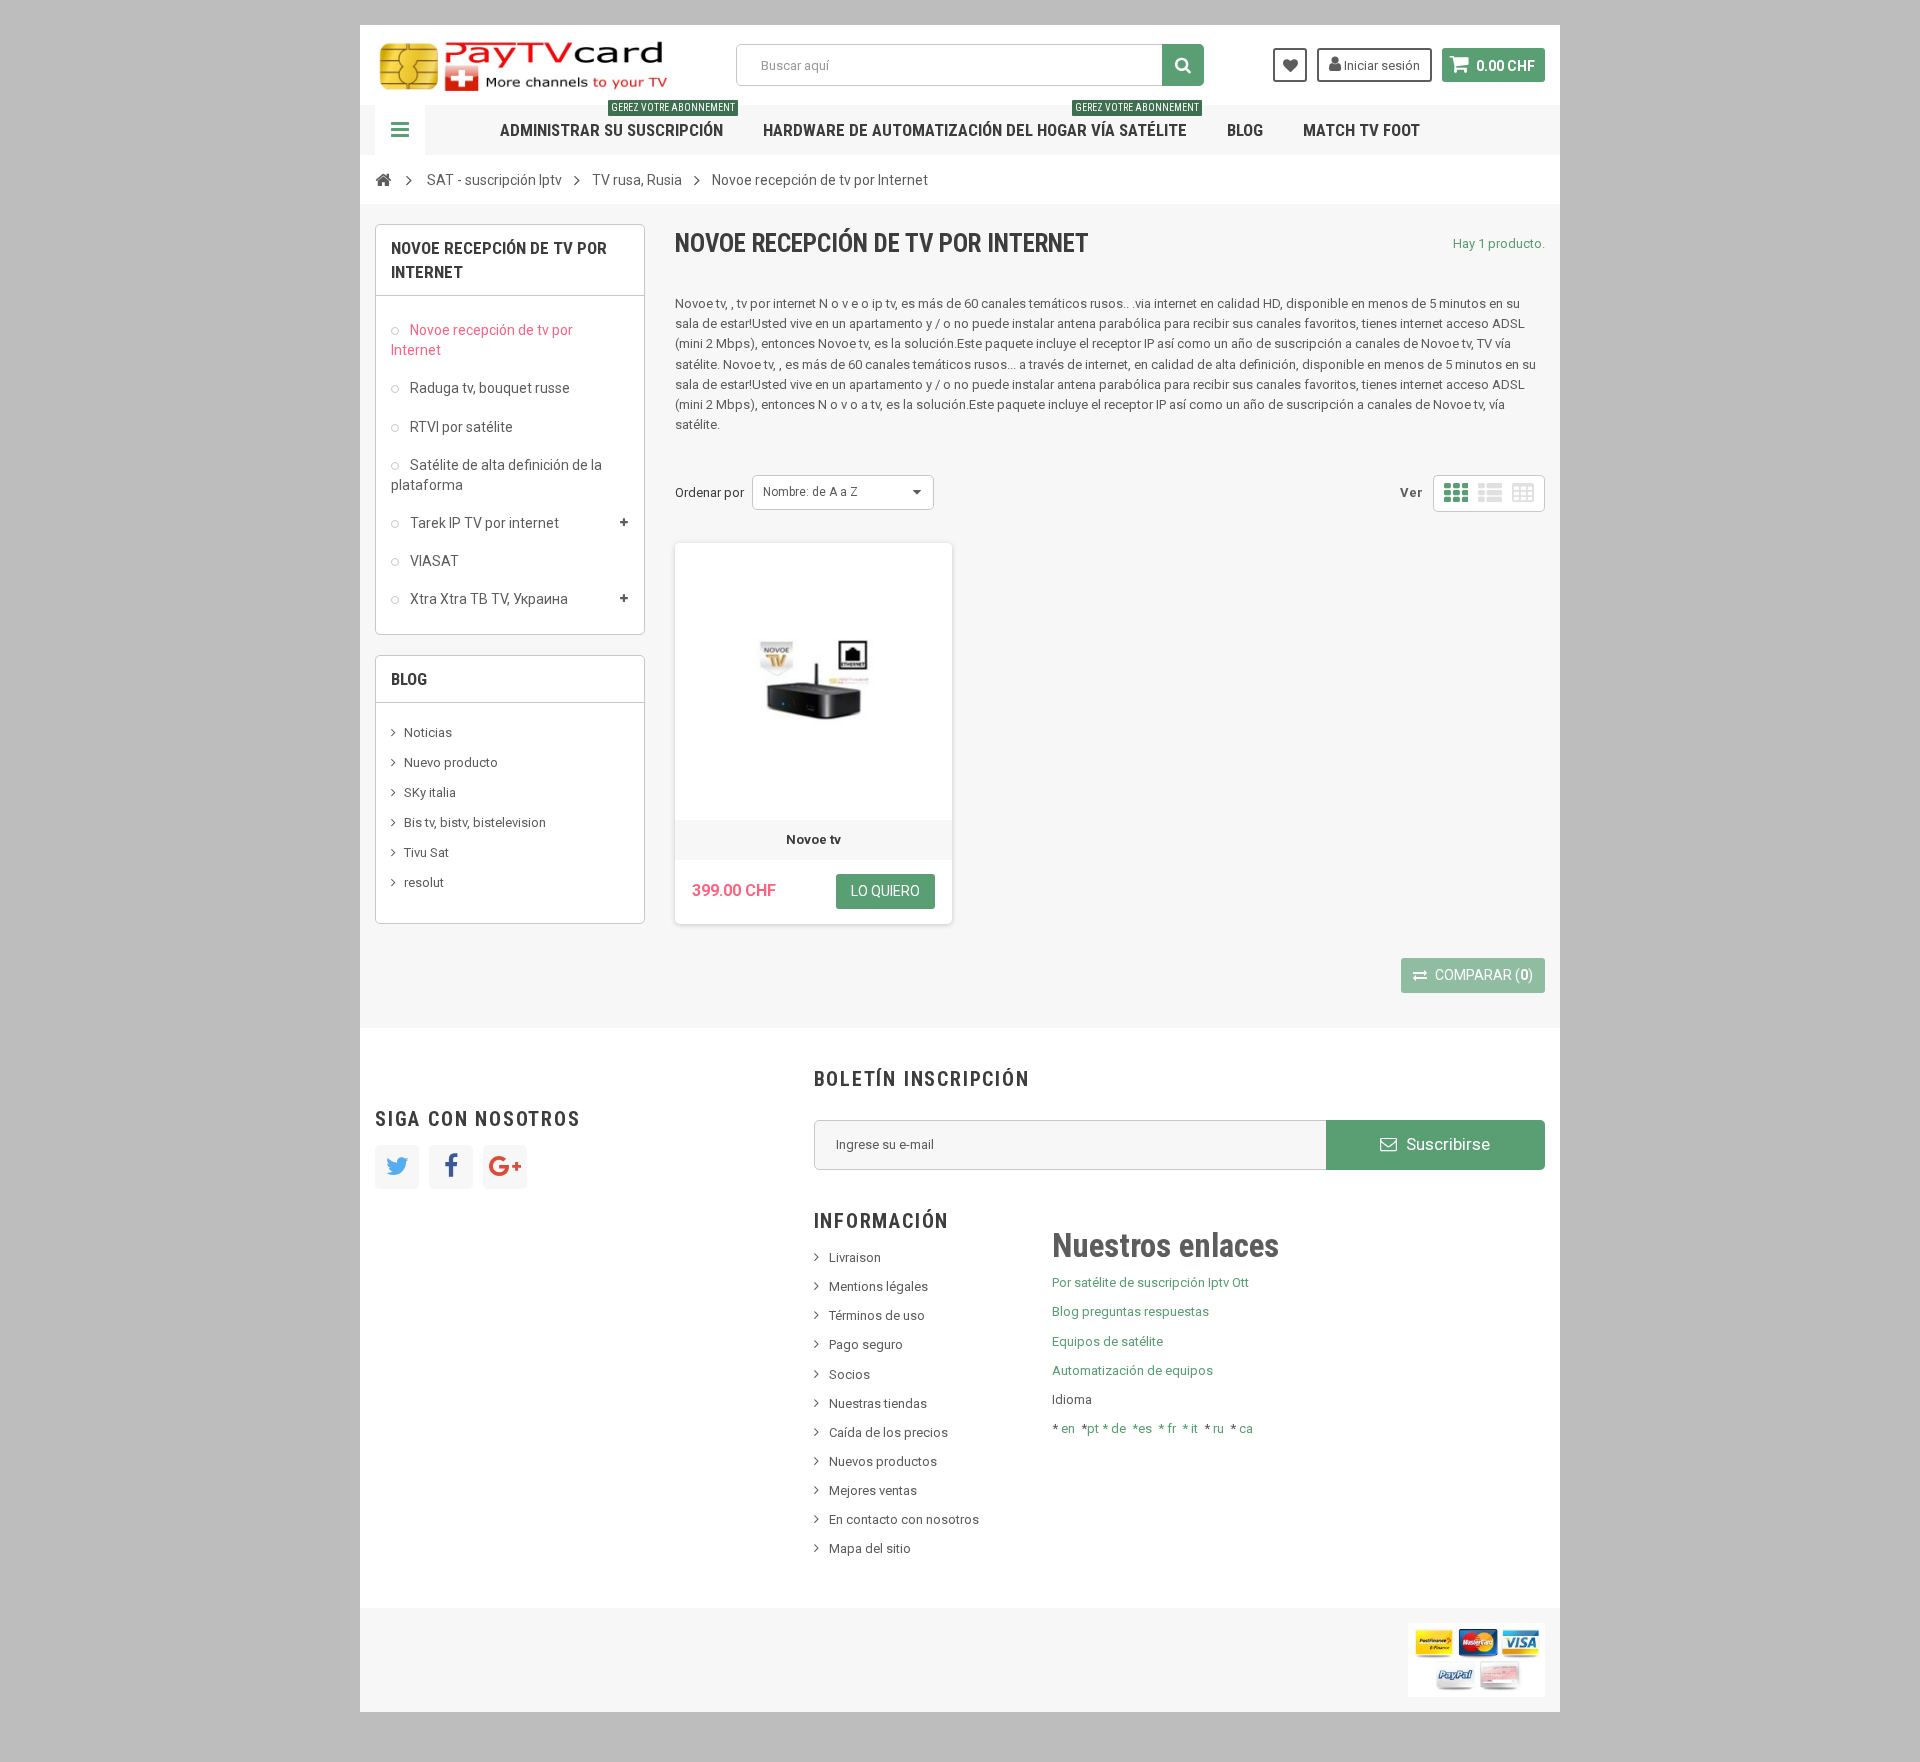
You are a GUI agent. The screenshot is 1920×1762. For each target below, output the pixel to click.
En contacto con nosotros (904, 1519)
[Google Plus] (505, 1167)
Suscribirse (1446, 1144)
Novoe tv (813, 839)
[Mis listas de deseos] (1290, 65)
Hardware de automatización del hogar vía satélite (981, 122)
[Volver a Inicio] (383, 179)
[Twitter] (397, 1167)
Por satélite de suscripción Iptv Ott (1150, 1282)
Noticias (428, 732)
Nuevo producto (451, 762)
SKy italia (430, 792)
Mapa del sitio (870, 1548)
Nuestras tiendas (878, 1403)
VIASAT (433, 561)
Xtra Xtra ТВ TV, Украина (487, 599)
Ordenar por (709, 492)
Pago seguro (866, 1344)
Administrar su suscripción (617, 122)
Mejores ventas (873, 1490)
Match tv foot (1361, 130)
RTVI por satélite (460, 427)
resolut (424, 882)
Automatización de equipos (1132, 1370)
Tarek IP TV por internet (483, 523)
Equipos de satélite (1107, 1341)
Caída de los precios (888, 1432)
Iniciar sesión (1380, 65)
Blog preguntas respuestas (1130, 1311)
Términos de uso (877, 1315)
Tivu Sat (426, 852)
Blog (1245, 130)
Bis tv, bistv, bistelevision (475, 822)
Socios (849, 1374)
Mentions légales (878, 1286)
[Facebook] (451, 1167)
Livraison (855, 1257)
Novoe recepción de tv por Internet (482, 340)
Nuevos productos (883, 1461)
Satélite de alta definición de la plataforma (496, 475)
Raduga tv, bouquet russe (488, 388)
